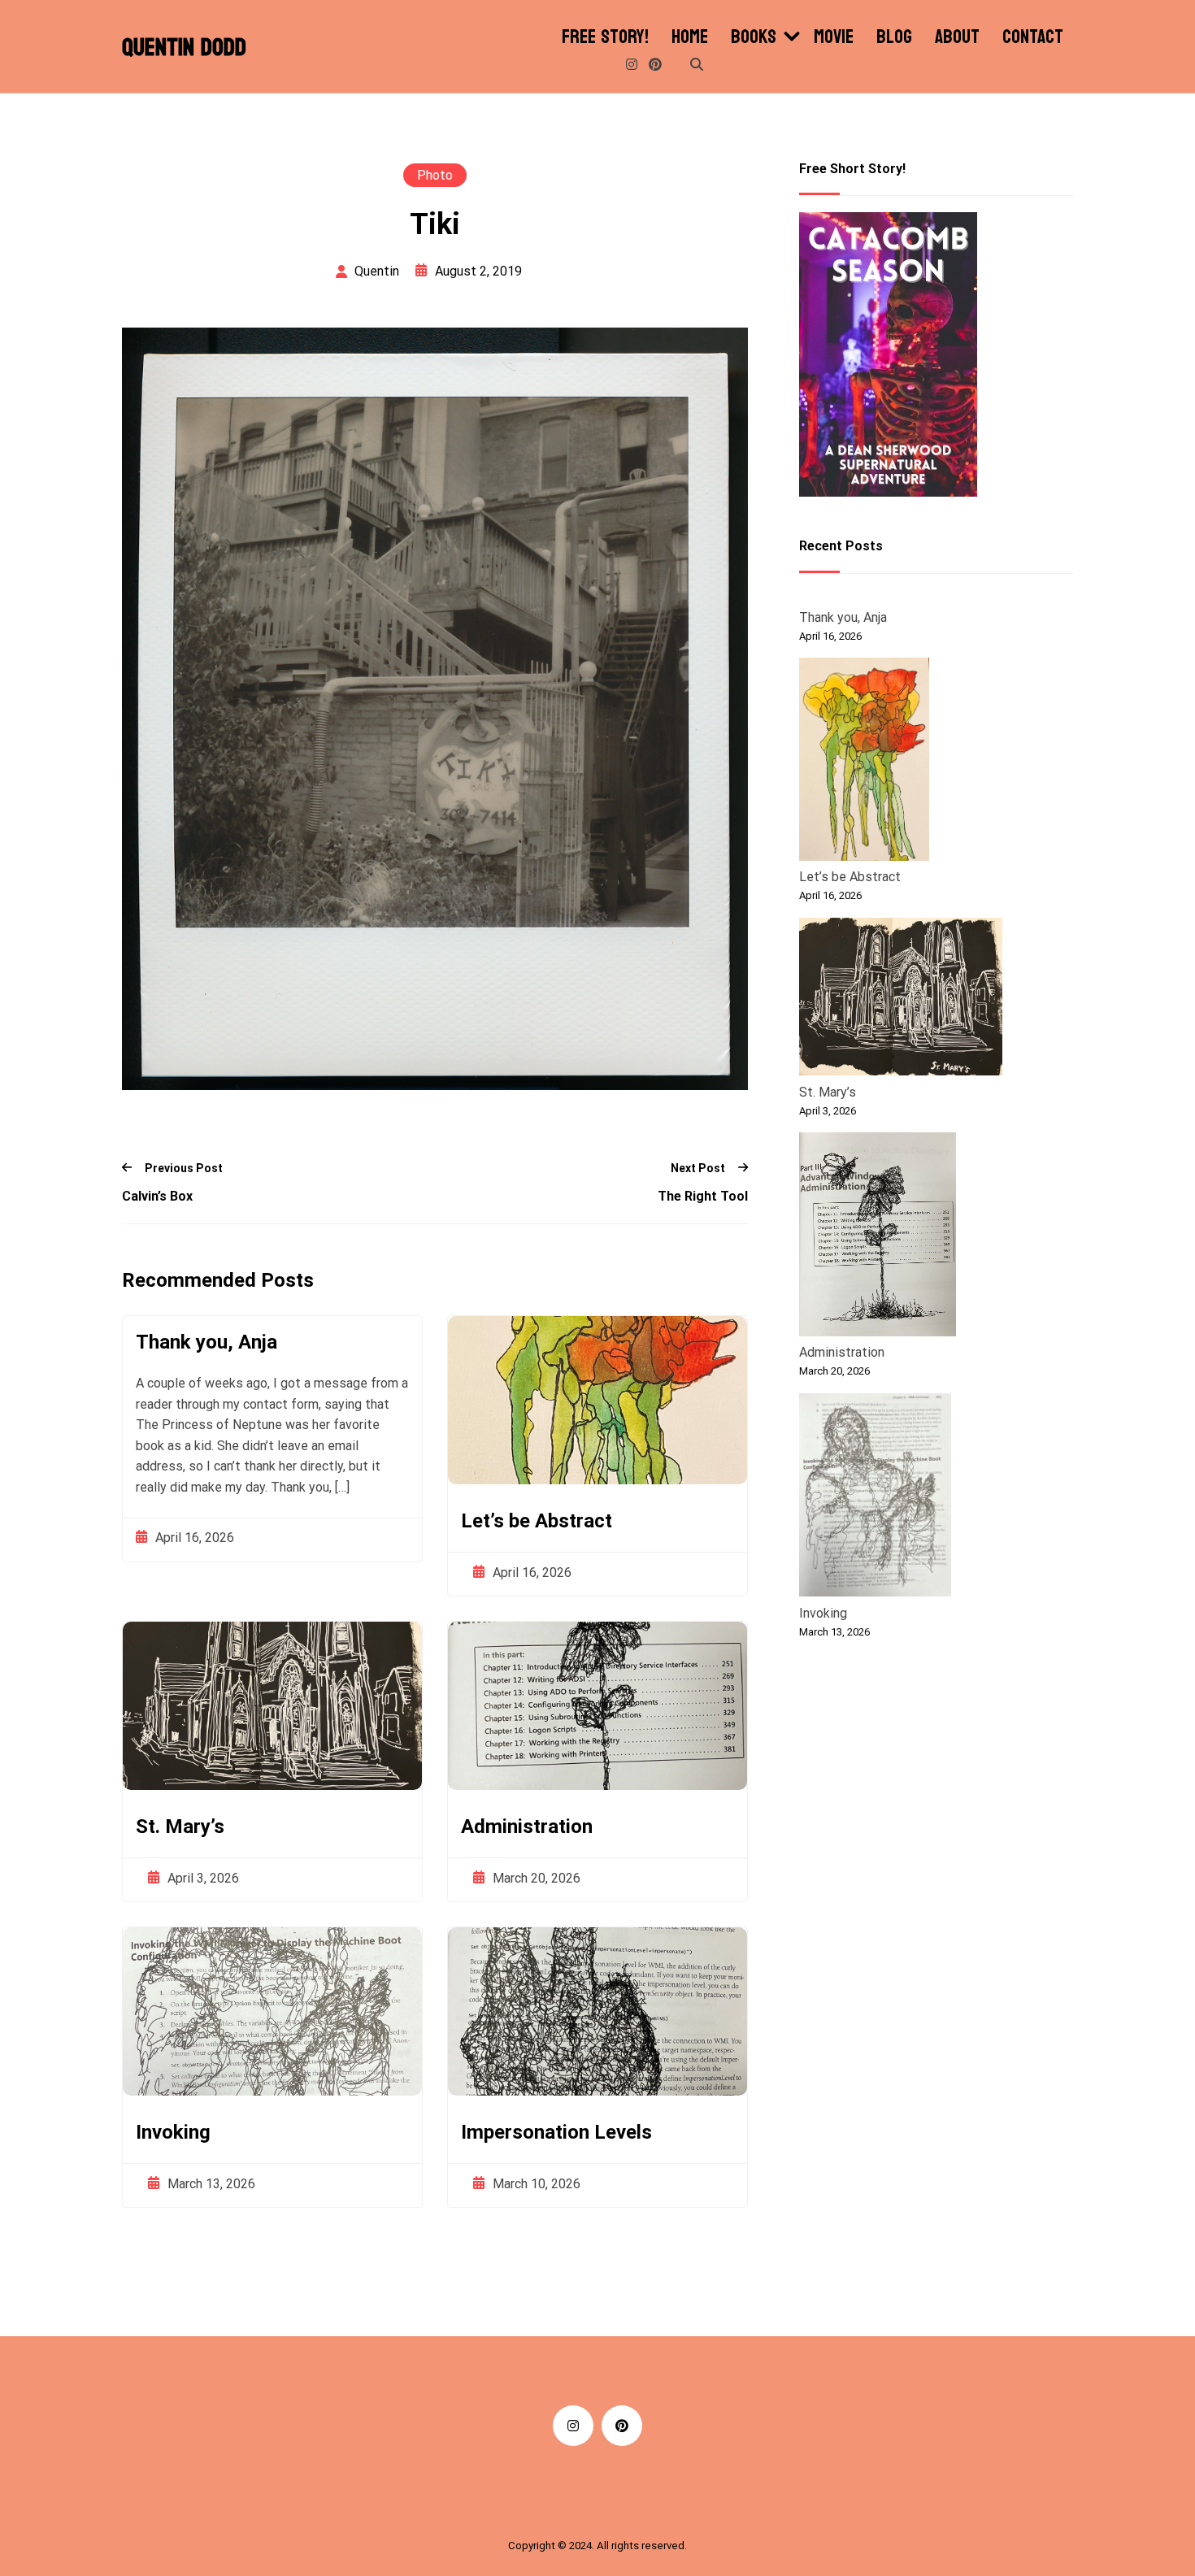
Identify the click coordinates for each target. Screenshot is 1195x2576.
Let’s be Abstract (537, 1521)
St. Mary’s (180, 1827)
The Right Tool (703, 1196)
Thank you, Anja (206, 1342)
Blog (894, 37)
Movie (834, 37)
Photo (435, 175)
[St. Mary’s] (901, 1000)
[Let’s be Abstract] (864, 762)
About (957, 37)
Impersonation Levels (556, 2132)
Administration (527, 1827)
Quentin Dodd (184, 48)
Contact (1033, 37)
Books (754, 37)
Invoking (173, 2132)
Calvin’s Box (157, 1196)
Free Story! (605, 37)
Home (690, 37)
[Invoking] (875, 1498)
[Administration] (878, 1237)
